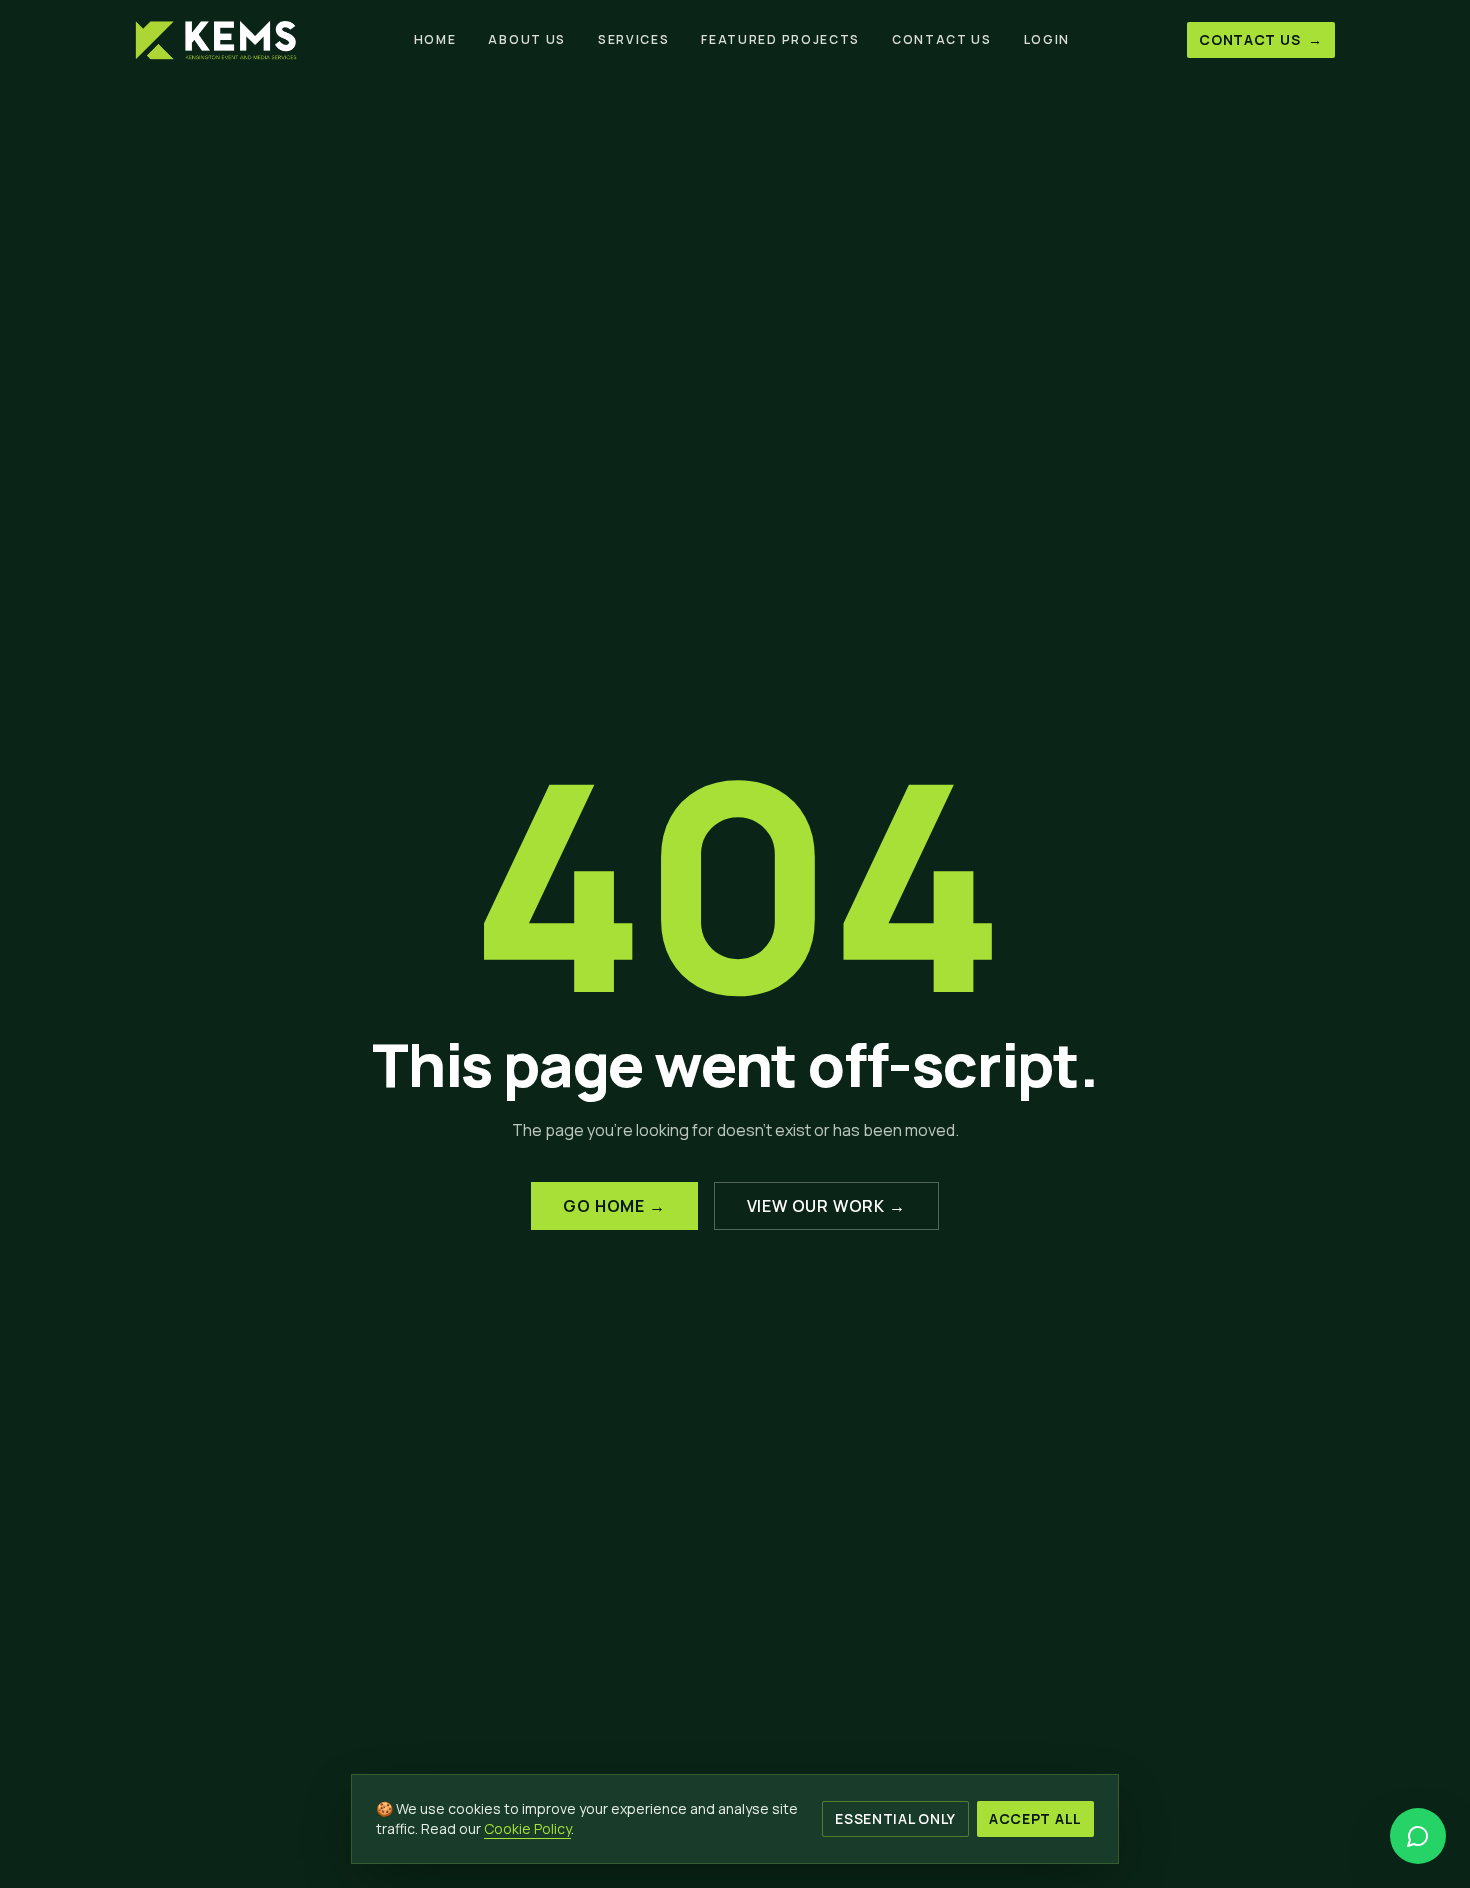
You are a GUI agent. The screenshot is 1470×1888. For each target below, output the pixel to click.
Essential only (895, 1818)
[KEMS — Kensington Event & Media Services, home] (216, 40)
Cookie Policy (527, 1828)
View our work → (826, 1206)
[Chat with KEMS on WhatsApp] (1418, 1836)
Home (435, 40)
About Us (526, 40)
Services (633, 40)
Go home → (614, 1206)
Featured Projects (780, 40)
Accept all (1035, 1818)
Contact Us (942, 40)
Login (1047, 40)
